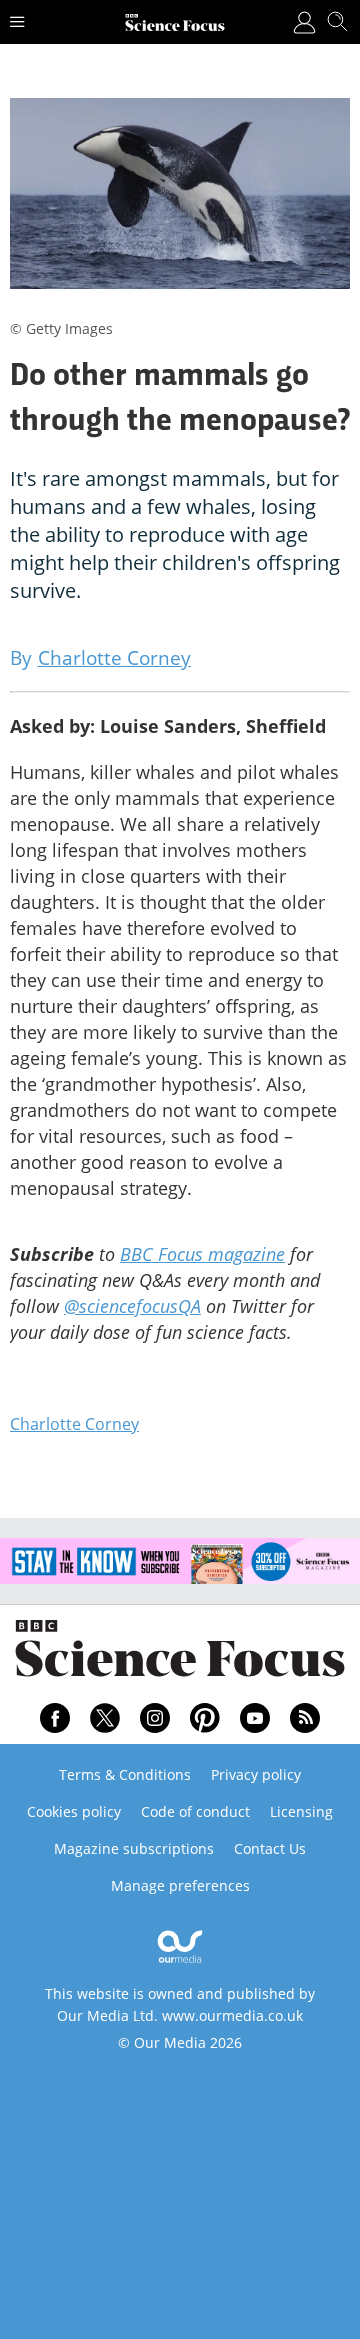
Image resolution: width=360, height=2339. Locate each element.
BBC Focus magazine (202, 1254)
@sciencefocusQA (132, 1306)
